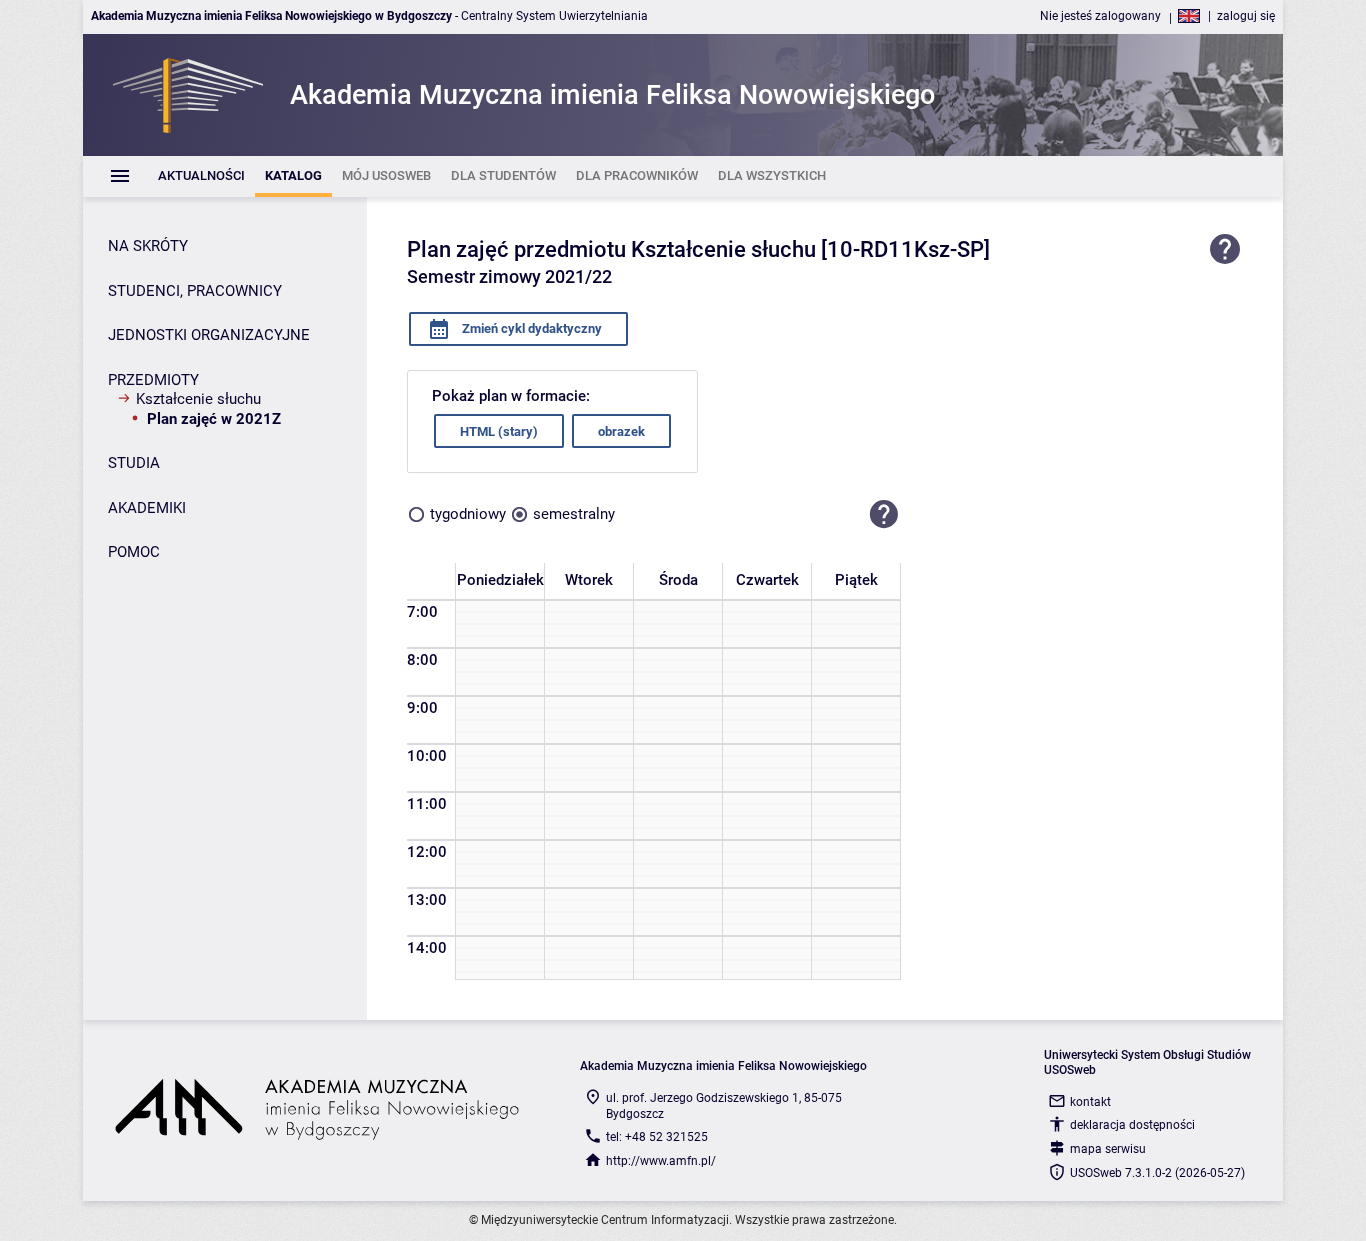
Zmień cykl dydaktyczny (530, 328)
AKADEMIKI (147, 508)
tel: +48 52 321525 (657, 1137)
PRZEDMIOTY (153, 380)
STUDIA (134, 463)
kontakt (1090, 1102)
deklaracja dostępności (1132, 1125)
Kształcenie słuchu (198, 399)
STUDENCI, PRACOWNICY (195, 291)
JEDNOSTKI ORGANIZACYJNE (209, 335)
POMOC (134, 552)
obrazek (621, 431)
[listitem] (201, 176)
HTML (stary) (499, 431)
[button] (884, 514)
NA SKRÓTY (148, 246)
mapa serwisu (1108, 1149)
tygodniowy (468, 514)
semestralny (574, 514)
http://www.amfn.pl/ (661, 1161)
